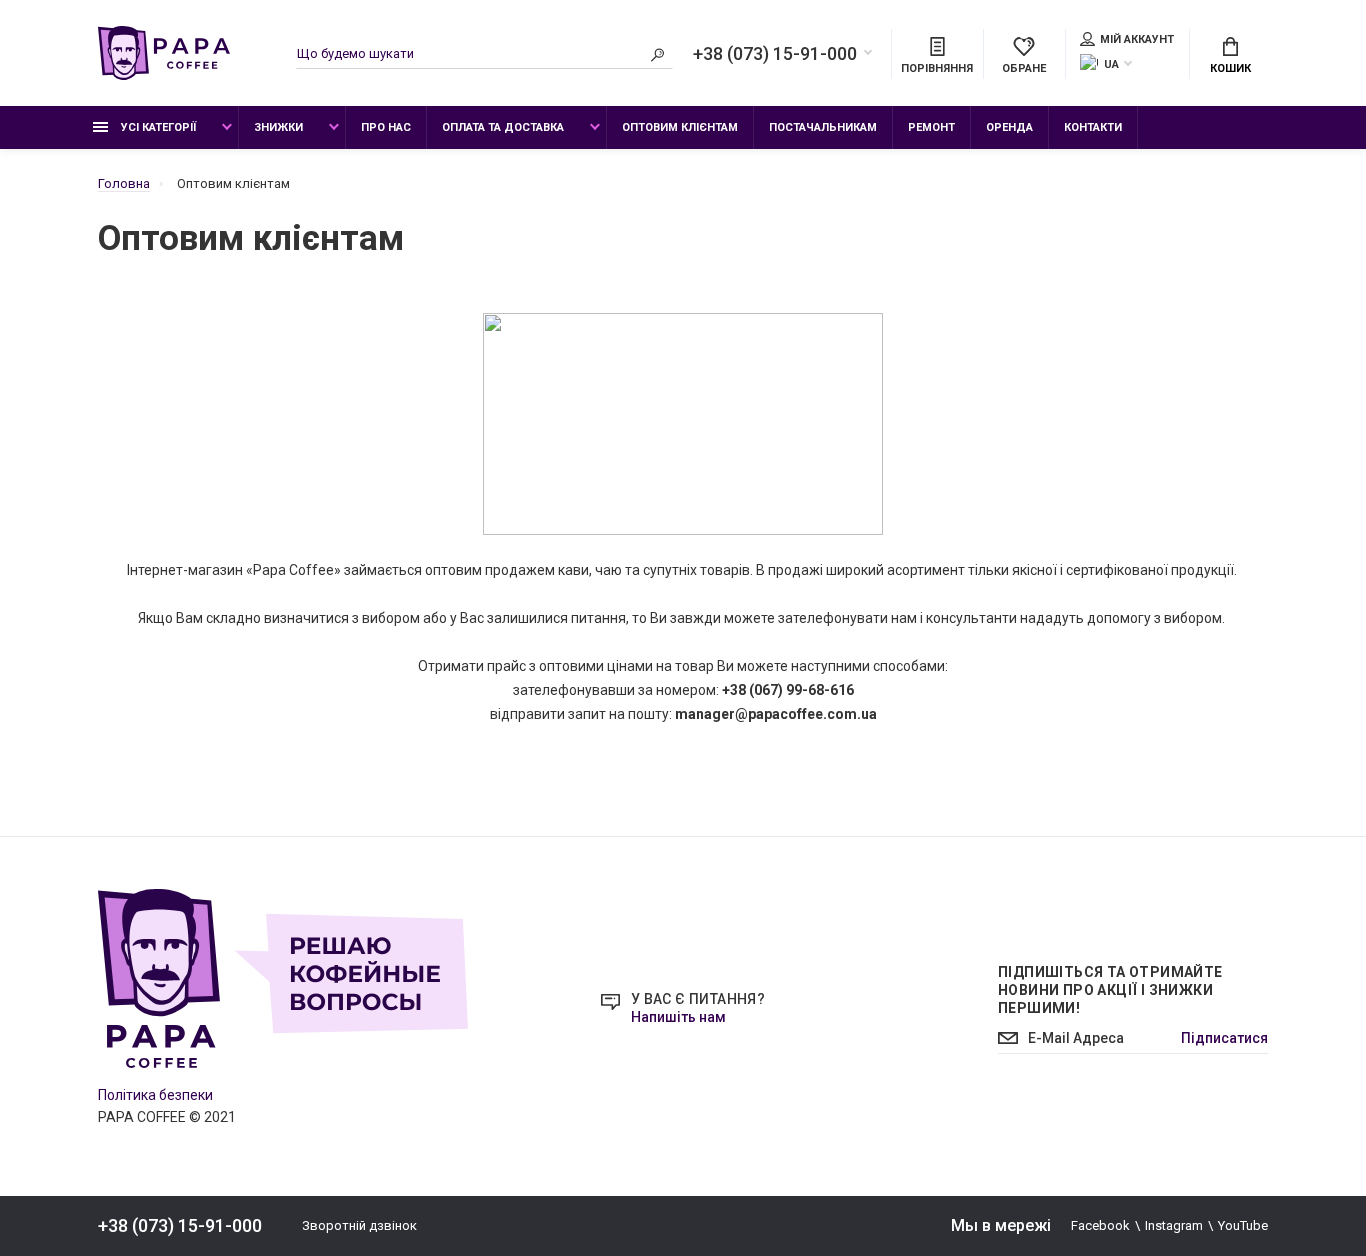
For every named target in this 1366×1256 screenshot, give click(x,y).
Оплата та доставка (503, 127)
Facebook (1100, 1225)
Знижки (278, 127)
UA (1111, 64)
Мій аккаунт (1137, 39)
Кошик (1230, 68)
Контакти (1093, 127)
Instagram (1174, 1225)
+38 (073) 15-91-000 (775, 54)
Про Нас (386, 127)
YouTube (1243, 1225)
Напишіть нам (678, 1017)
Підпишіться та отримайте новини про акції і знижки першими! (1110, 990)
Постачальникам (823, 127)
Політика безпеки (155, 1095)
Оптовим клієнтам (680, 127)
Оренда (1009, 127)
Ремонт (931, 127)
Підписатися (1224, 1038)
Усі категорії (157, 127)
